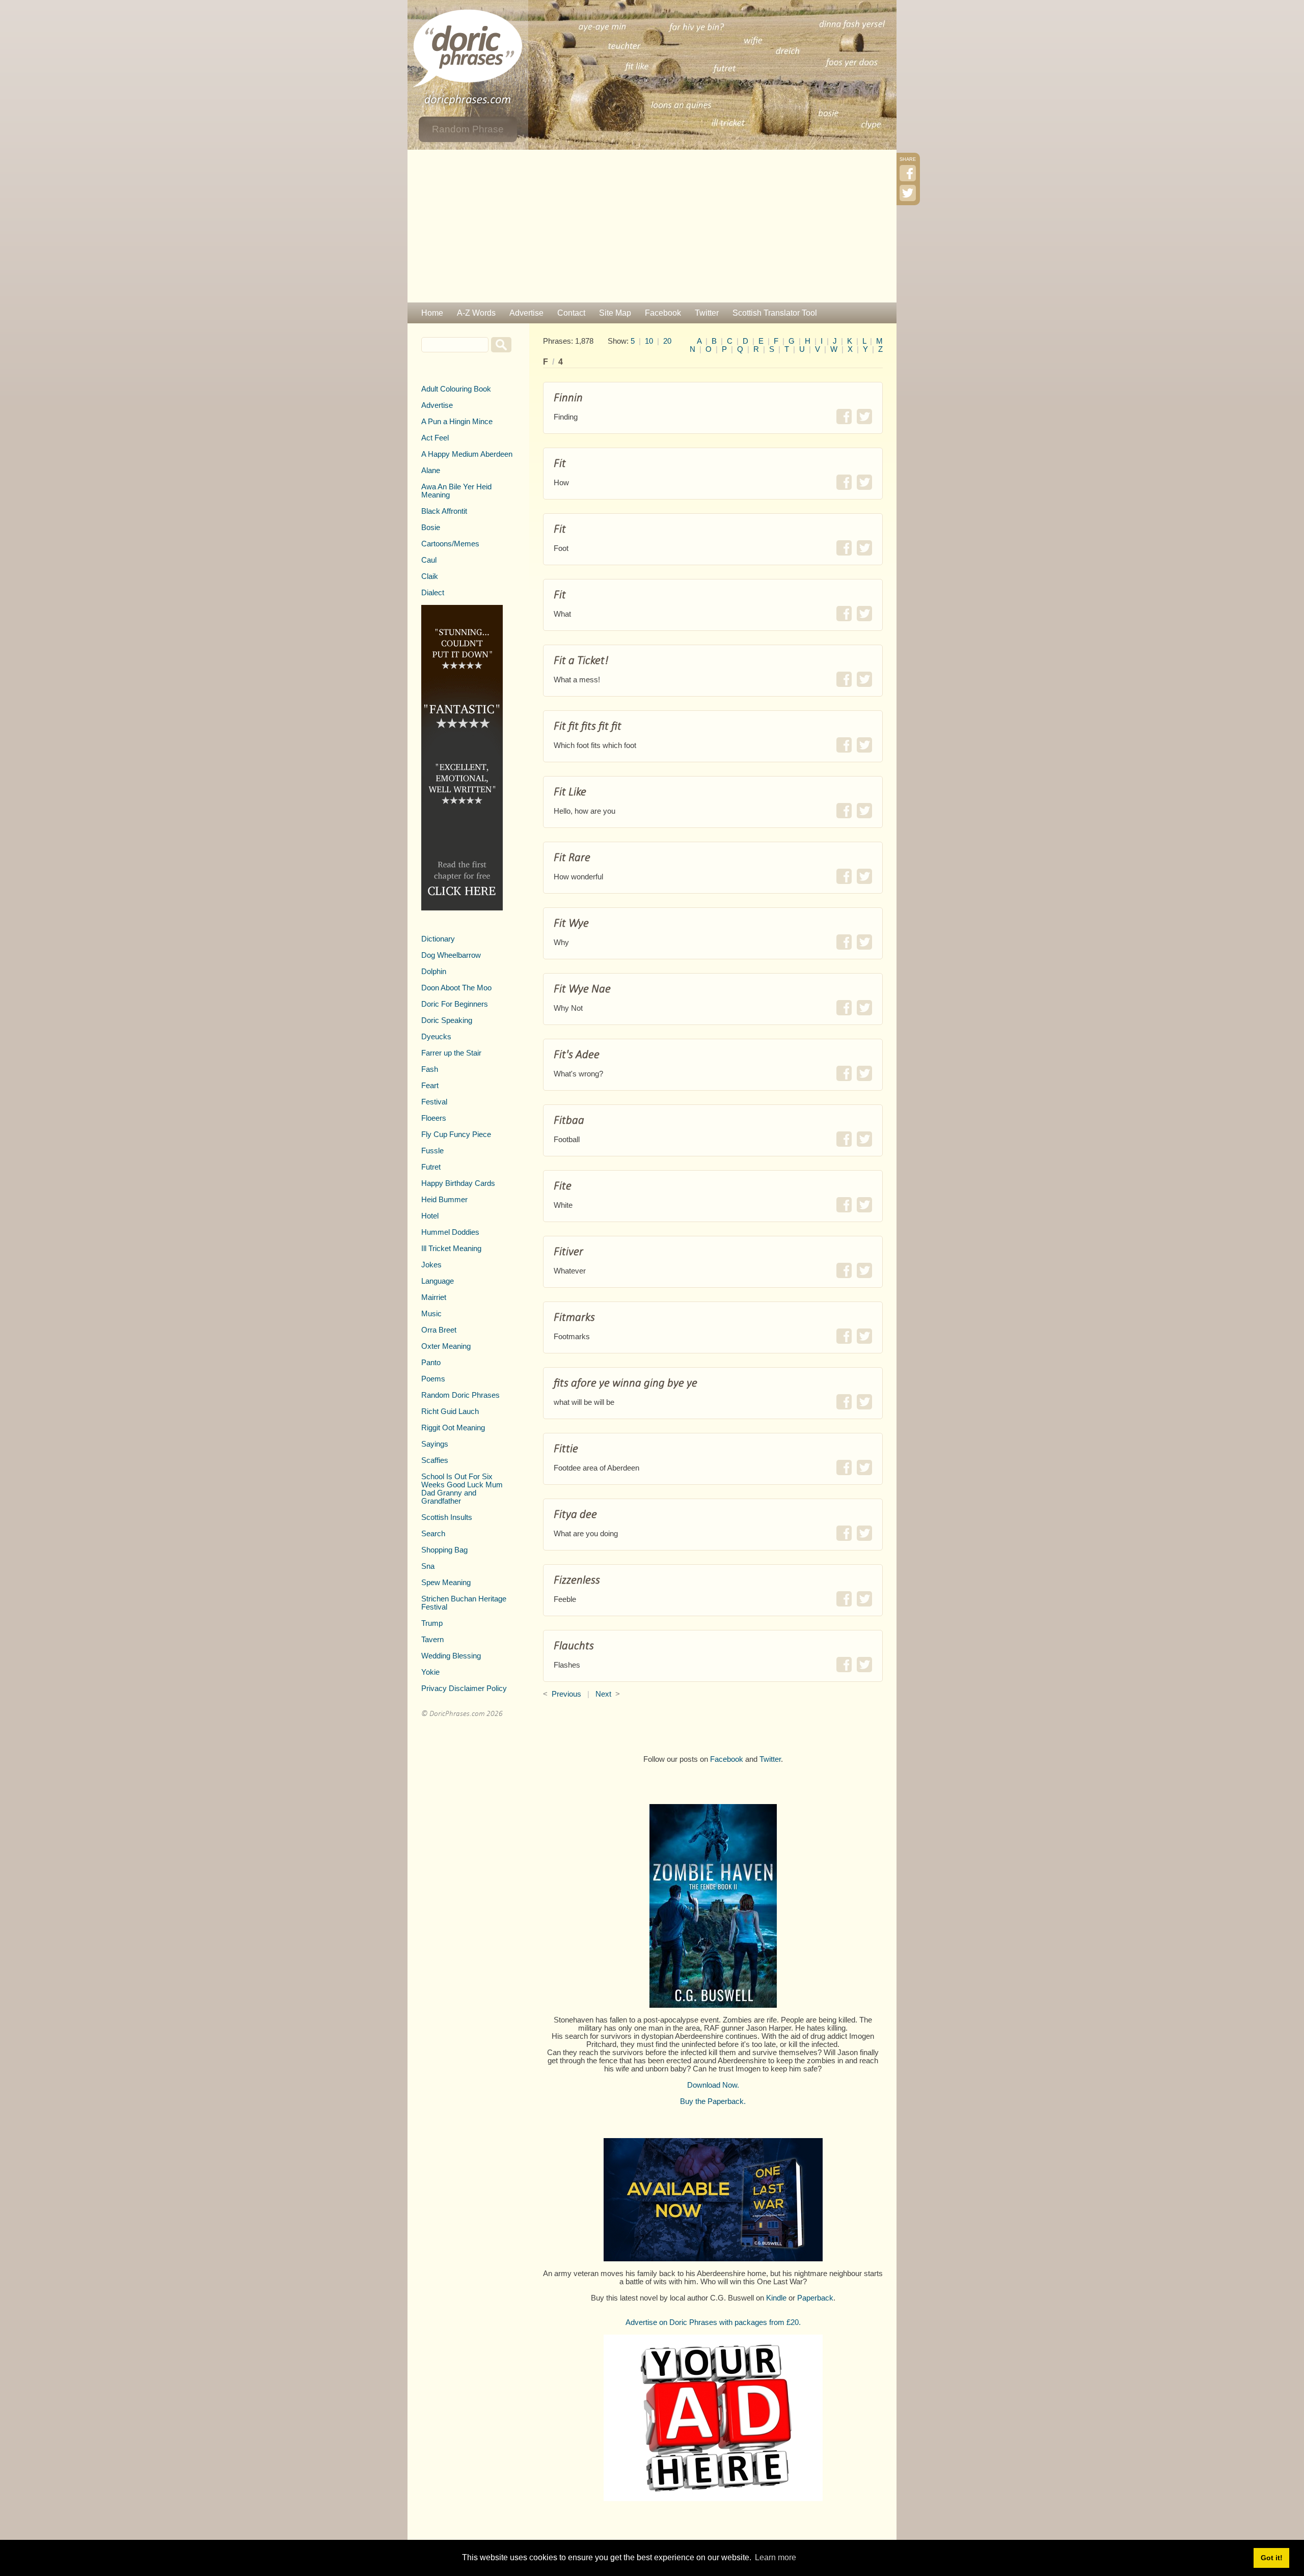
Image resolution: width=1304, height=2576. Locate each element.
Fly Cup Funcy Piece (456, 1134)
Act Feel (435, 438)
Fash (430, 1069)
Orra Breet (439, 1330)
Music (431, 1314)
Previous (566, 1694)
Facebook (663, 313)
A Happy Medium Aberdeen (467, 454)
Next (603, 1694)
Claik (430, 576)
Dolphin (434, 972)
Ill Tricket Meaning (451, 1249)
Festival (434, 1102)
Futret (431, 1167)
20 (667, 341)
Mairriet (434, 1297)
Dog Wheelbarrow (451, 955)
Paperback (815, 2298)
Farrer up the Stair (451, 1053)
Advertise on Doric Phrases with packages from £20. (713, 2322)
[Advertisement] (652, 226)
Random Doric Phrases (460, 1395)
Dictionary (438, 939)
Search (433, 1534)
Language (438, 1281)
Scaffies (435, 1460)
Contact (571, 313)
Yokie (430, 1672)
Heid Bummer (444, 1200)
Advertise (526, 313)
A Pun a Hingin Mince (457, 422)
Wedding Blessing (451, 1656)
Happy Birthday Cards (458, 1183)
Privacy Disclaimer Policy (464, 1688)
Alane (431, 470)
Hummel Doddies (450, 1232)
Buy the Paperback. (713, 2101)
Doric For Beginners (455, 1004)
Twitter (707, 313)
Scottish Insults (447, 1517)
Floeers (434, 1118)
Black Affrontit (444, 511)
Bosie (431, 528)
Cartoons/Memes (450, 544)
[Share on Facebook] (844, 417)
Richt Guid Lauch (450, 1411)
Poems (433, 1379)
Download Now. (713, 2085)
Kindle (776, 2298)
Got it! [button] (1272, 2558)
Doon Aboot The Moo (456, 988)
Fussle (432, 1151)
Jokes (431, 1265)
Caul (429, 560)
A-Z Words (476, 313)
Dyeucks (436, 1037)
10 (649, 341)
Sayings (435, 1444)
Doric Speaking (447, 1020)
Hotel (430, 1216)
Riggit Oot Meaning (453, 1428)
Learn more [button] (776, 2557)
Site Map (615, 313)
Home (432, 313)
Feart (430, 1086)
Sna (428, 1566)
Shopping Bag (444, 1550)
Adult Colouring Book (456, 389)
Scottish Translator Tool (775, 313)
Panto (431, 1363)
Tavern (432, 1640)
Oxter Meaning (446, 1346)
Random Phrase (468, 129)
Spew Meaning (446, 1583)
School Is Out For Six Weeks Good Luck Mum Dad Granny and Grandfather (462, 1489)
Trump (432, 1623)
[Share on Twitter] (864, 417)
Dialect (433, 593)
